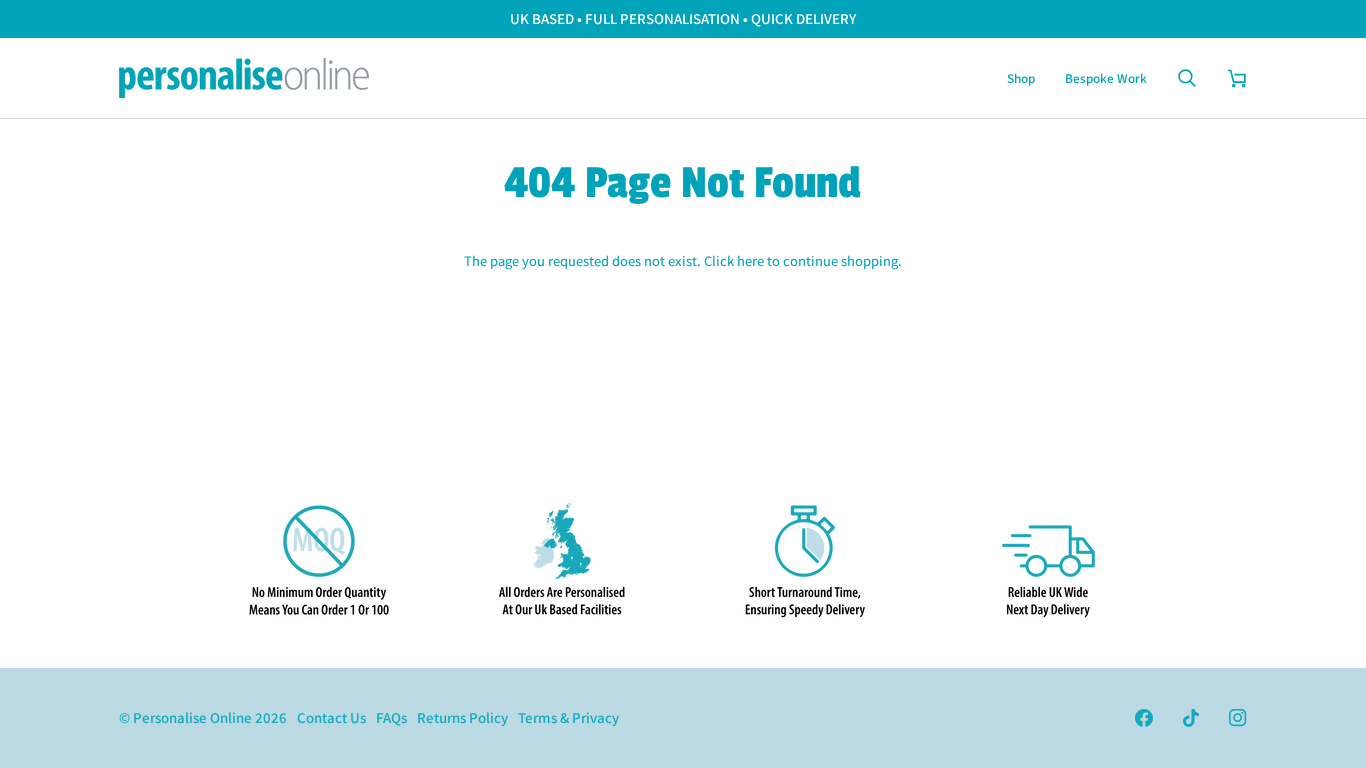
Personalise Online (192, 717)
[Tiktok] (1191, 718)
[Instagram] (1238, 718)
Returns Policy (462, 717)
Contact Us (331, 717)
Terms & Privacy (568, 717)
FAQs (391, 717)
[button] (1021, 78)
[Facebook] (1144, 718)
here (750, 260)
